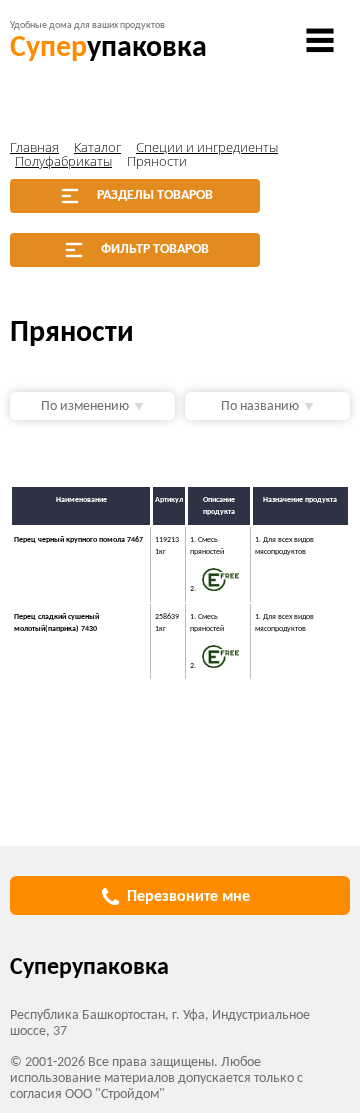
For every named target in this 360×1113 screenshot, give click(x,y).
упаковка (108, 48)
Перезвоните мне (188, 897)
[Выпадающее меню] (320, 40)
